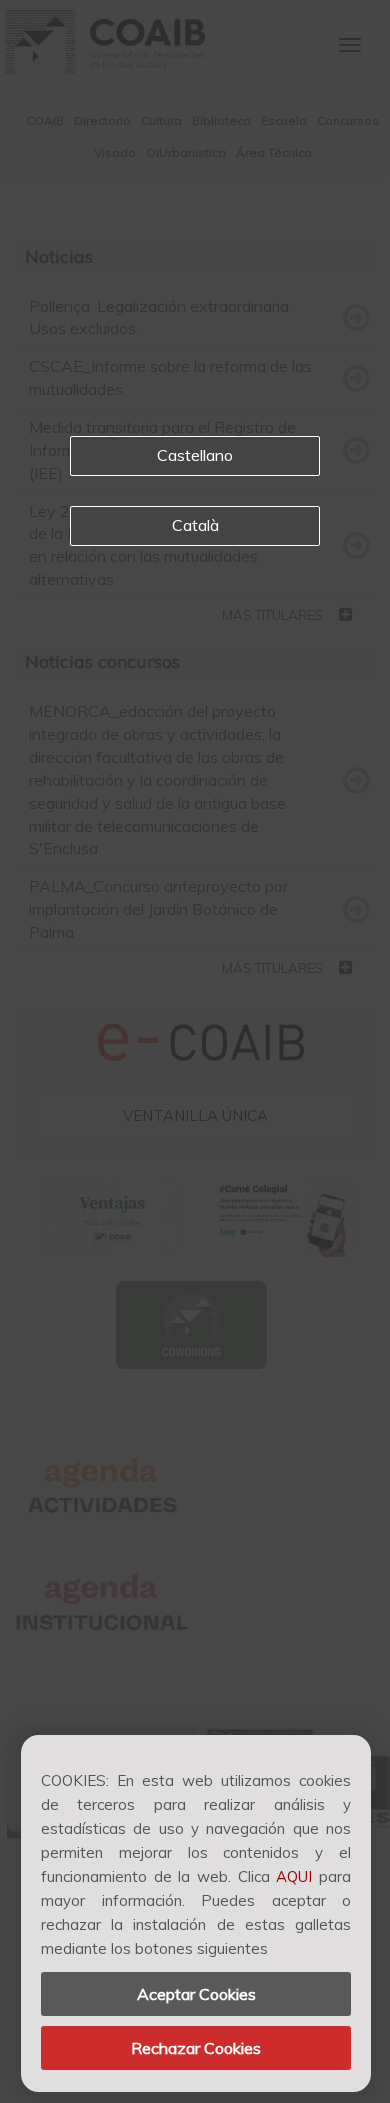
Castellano (195, 455)
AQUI (294, 1876)
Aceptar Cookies (196, 1994)
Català (195, 525)
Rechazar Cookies (196, 2048)
